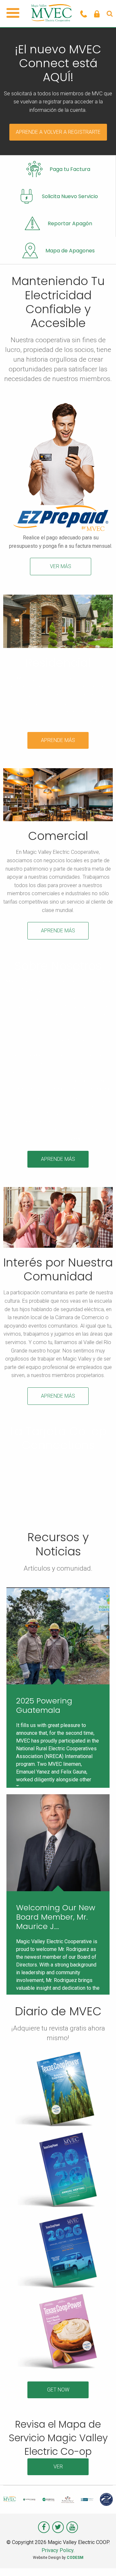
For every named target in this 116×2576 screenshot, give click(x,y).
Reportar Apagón (70, 223)
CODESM (75, 2558)
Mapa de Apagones (70, 251)
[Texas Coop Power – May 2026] (58, 2090)
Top (109, 2567)
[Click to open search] (110, 14)
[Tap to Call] (84, 14)
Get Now (58, 2390)
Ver (58, 2467)
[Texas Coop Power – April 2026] (61, 2171)
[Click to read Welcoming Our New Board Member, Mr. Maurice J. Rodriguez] (58, 1843)
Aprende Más (58, 740)
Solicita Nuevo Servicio (70, 196)
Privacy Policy (58, 2550)
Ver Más (61, 566)
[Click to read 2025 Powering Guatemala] (58, 1636)
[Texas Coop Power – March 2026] (61, 2252)
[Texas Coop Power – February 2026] (61, 2333)
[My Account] (97, 14)
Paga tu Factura (70, 169)
